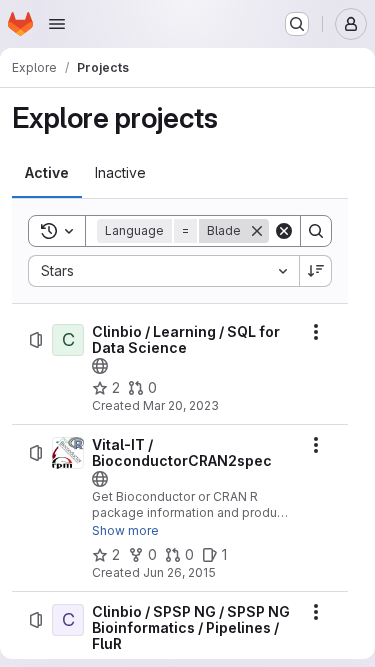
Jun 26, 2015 (179, 572)
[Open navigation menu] (57, 24)
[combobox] (163, 271)
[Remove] (257, 231)
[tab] (47, 173)
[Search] (316, 231)
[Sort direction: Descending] (316, 271)
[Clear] (284, 231)
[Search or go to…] (297, 24)
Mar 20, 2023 (181, 405)
